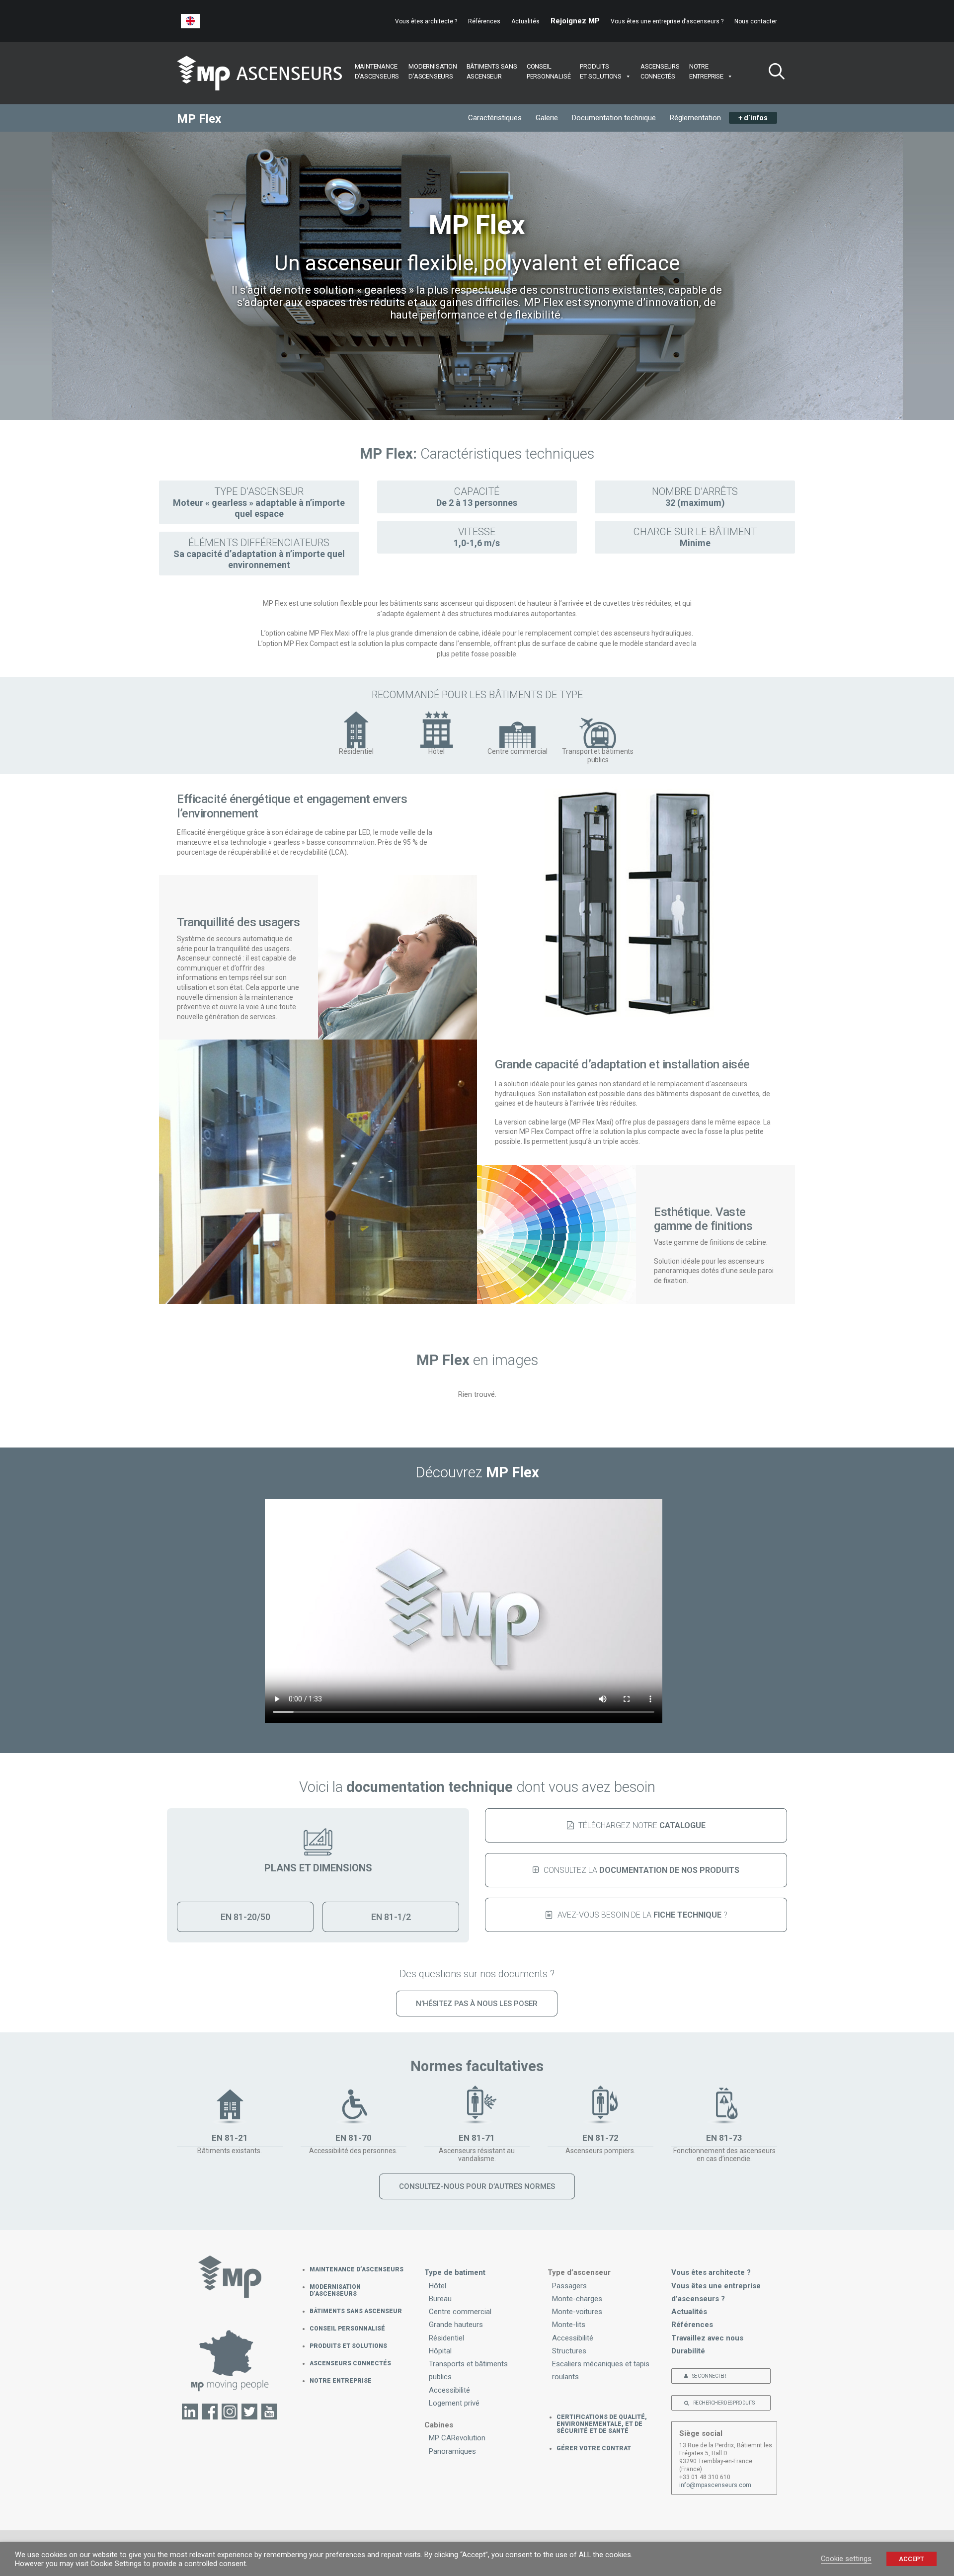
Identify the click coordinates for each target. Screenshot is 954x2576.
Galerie (547, 118)
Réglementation (695, 118)
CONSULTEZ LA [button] (641, 1870)
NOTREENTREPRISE (706, 71)
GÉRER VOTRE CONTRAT (594, 2448)
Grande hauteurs (456, 2325)
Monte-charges (577, 2299)
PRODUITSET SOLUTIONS (601, 71)
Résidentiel (446, 2338)
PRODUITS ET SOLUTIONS (348, 2346)
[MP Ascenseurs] (259, 73)
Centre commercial (460, 2312)
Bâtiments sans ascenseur (356, 2311)
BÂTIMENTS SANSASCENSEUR (492, 71)
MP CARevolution (457, 2438)
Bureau (440, 2299)
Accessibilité (449, 2390)
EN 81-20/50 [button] (245, 1917)
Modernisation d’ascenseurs (335, 2290)
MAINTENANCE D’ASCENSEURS (357, 2269)
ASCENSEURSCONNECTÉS (660, 71)
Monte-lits (569, 2325)
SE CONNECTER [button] (709, 2376)
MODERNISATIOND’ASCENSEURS (433, 71)
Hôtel (437, 2286)
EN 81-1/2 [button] (391, 1917)
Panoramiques (452, 2451)
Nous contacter (756, 21)
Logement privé (454, 2403)
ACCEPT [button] (912, 2559)
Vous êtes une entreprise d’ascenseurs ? (667, 21)
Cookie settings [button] (846, 2559)
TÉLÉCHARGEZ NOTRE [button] (642, 1825)
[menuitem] (428, 21)
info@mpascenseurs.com (715, 2485)
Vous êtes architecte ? (426, 21)
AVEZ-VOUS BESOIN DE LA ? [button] (642, 1915)
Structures (569, 2351)
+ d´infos (753, 118)
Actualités (525, 21)
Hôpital (440, 2351)
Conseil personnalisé (347, 2329)
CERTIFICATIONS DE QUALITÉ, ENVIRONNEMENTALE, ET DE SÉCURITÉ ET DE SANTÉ (602, 2424)
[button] (773, 73)
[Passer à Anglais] (190, 21)
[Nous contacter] (230, 2366)
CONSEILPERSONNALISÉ (549, 71)
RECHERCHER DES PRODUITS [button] (724, 2403)
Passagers (569, 2286)
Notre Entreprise (341, 2381)
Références (484, 21)
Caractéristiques (495, 118)
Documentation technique (614, 118)
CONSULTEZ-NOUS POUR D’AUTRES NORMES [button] (477, 2186)
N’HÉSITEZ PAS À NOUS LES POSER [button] (477, 2004)
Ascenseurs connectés (350, 2363)
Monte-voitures (577, 2312)
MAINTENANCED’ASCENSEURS (377, 71)
